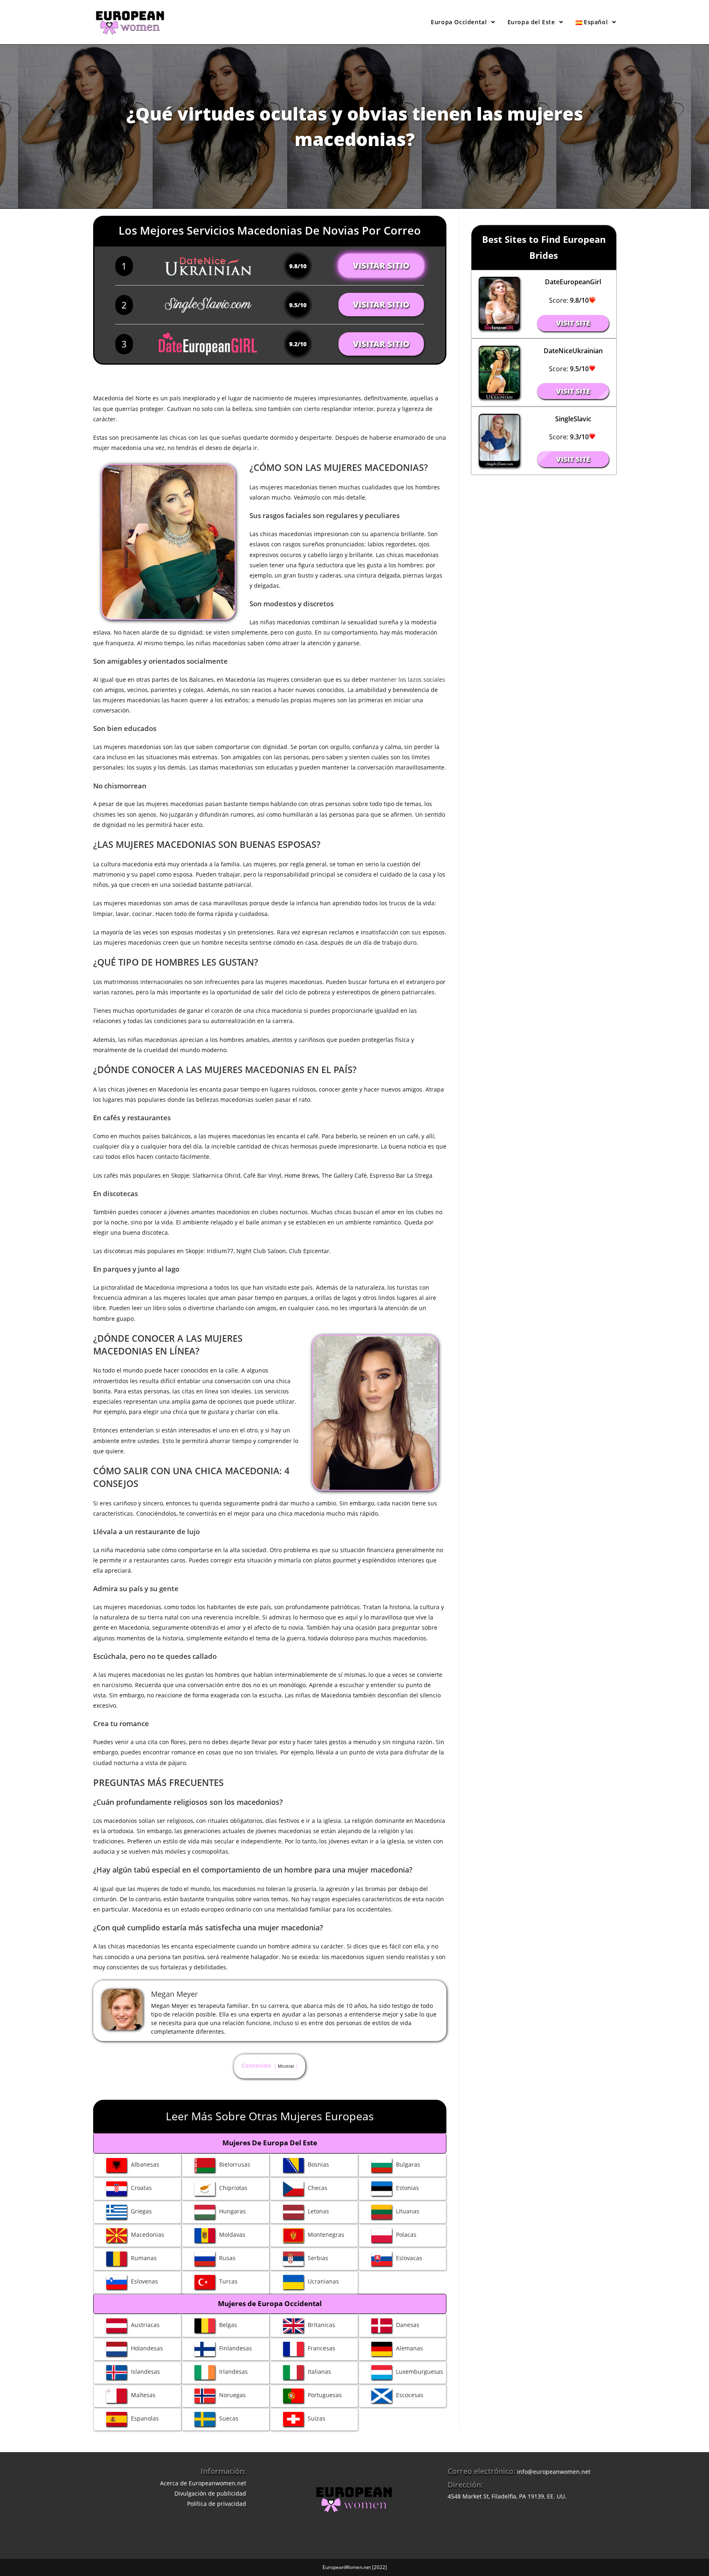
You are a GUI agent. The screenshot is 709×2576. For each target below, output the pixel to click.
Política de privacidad (217, 2504)
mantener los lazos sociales (407, 679)
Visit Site (573, 323)
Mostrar (286, 2066)
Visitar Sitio (381, 266)
